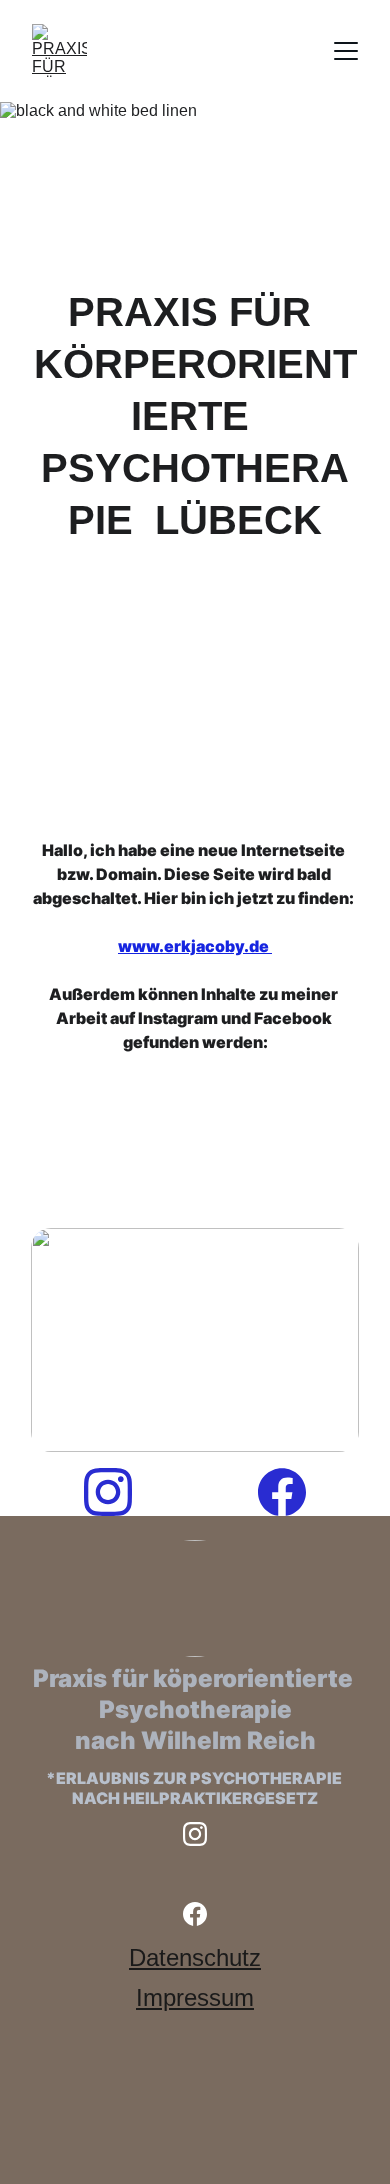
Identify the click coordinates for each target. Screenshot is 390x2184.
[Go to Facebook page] (282, 1492)
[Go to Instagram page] (118, 1492)
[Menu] (346, 51)
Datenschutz (195, 1957)
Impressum (195, 1997)
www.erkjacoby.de (195, 946)
